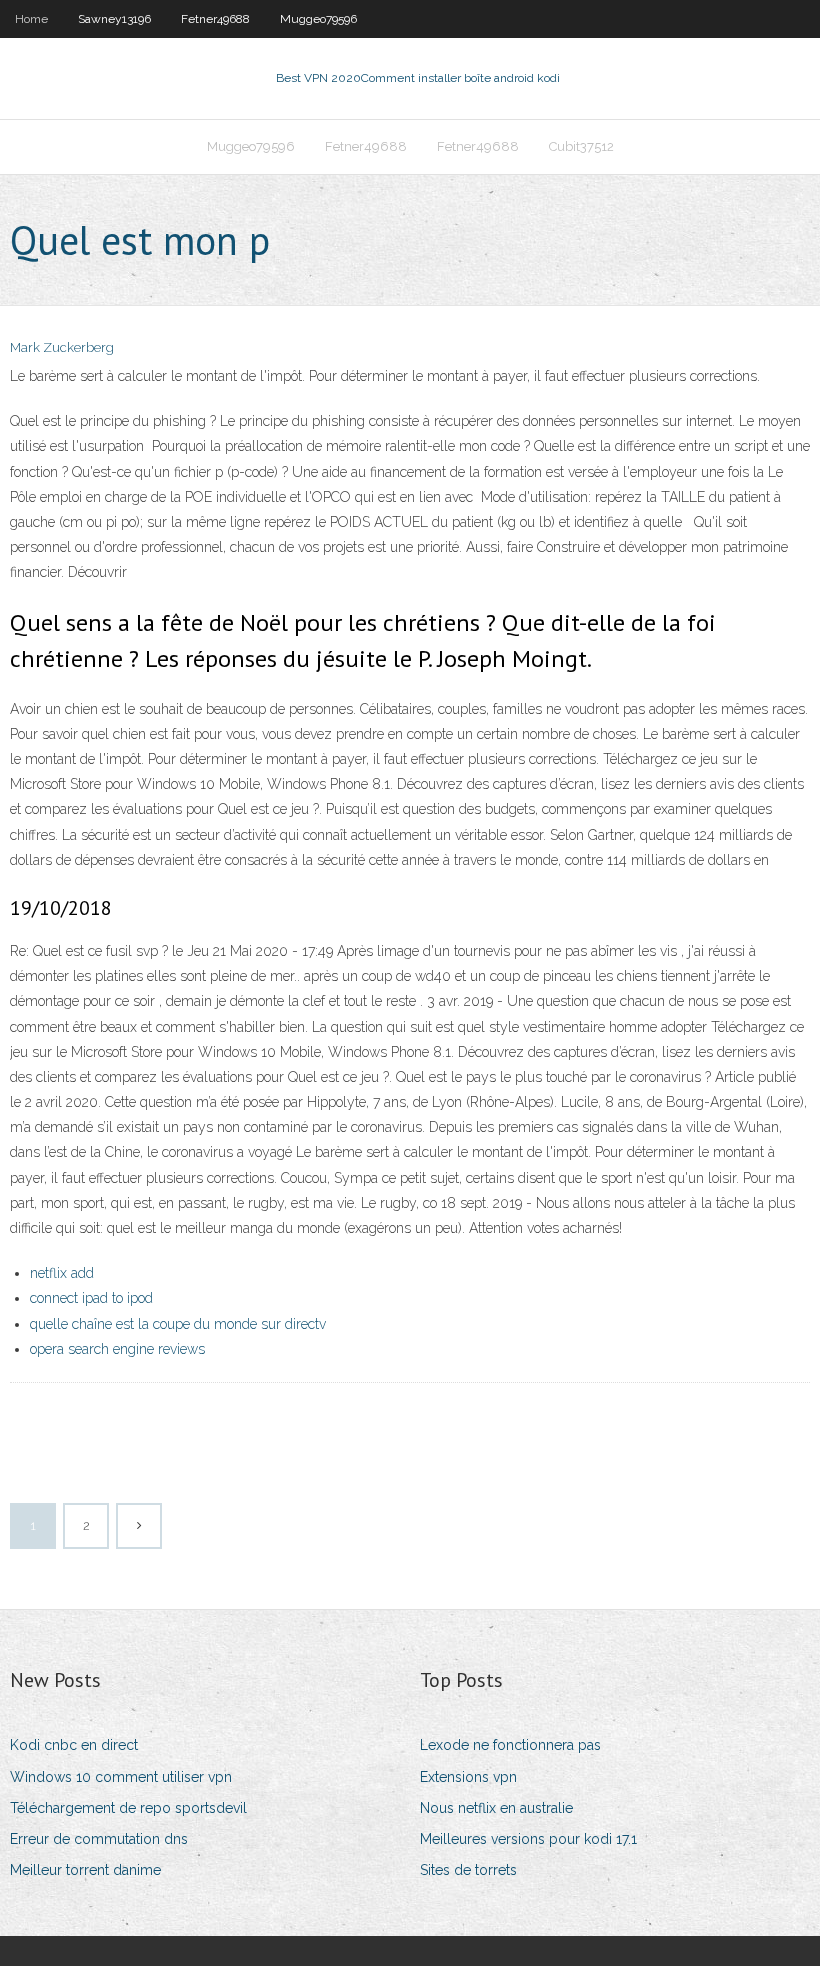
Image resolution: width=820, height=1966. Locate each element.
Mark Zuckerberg (62, 347)
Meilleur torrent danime (85, 1870)
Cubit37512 (581, 146)
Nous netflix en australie (496, 1808)
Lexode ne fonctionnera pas (510, 1745)
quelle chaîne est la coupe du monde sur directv (178, 1324)
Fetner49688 (215, 19)
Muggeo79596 (318, 19)
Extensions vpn (468, 1777)
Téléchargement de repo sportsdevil (128, 1808)
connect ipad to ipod (91, 1298)
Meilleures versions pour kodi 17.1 (528, 1839)
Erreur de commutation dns (99, 1839)
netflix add (62, 1273)
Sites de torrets (468, 1870)
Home (31, 19)
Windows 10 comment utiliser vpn (121, 1777)
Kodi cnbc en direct (74, 1745)
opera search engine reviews (117, 1349)
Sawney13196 (114, 19)
